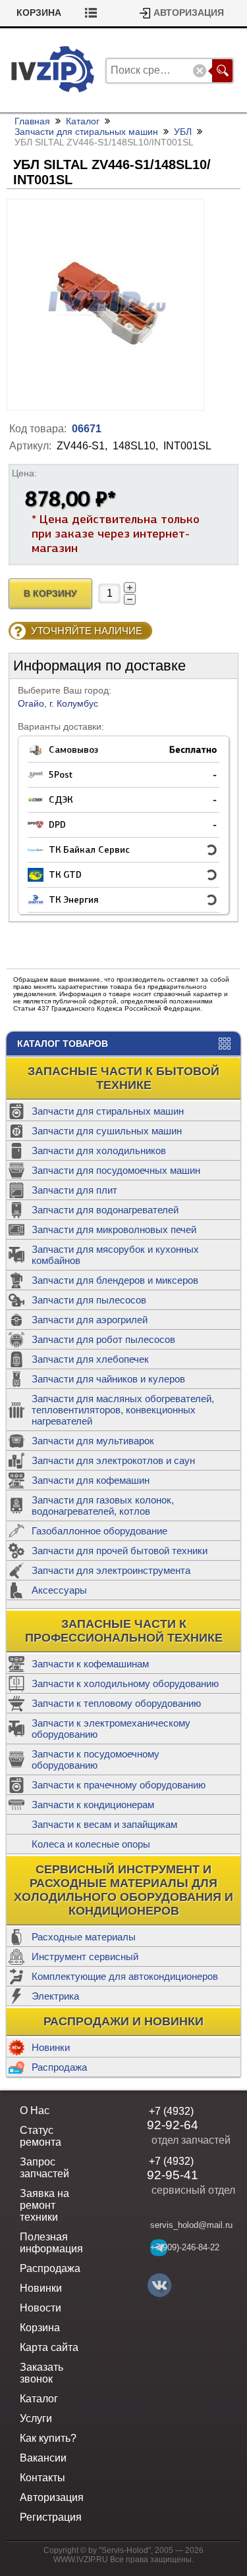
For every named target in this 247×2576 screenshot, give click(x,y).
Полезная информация (51, 2243)
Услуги (36, 2418)
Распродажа (59, 2067)
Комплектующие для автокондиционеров (125, 1976)
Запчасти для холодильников (99, 1150)
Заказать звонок (41, 2373)
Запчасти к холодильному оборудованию (125, 1683)
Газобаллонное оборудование (99, 1531)
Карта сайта (49, 2347)
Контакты (42, 2478)
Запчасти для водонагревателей (105, 1210)
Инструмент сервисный (85, 1957)
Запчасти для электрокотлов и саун (113, 1460)
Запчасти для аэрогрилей (90, 1320)
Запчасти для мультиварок (93, 1441)
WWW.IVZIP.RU (81, 2560)
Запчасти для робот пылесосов (103, 1339)
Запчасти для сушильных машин (107, 1131)
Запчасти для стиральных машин (108, 1111)
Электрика (55, 1996)
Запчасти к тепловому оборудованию (116, 1703)
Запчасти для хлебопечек (90, 1359)
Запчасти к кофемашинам (90, 1664)
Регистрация (51, 2517)
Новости (41, 2308)
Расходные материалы (84, 1937)
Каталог (83, 121)
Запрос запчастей (44, 2168)
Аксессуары (59, 1590)
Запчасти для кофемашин (91, 1480)
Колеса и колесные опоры (91, 1844)
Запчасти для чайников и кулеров (108, 1379)
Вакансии (43, 2458)
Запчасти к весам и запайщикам (104, 1824)
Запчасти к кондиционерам (93, 1805)
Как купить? (48, 2438)
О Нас (35, 2110)
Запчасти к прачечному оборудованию (119, 1785)
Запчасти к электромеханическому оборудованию (111, 1729)
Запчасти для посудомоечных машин (116, 1170)
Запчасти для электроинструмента (111, 1570)
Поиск (222, 71)
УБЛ (183, 132)
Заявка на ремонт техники (44, 2205)
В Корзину (50, 594)
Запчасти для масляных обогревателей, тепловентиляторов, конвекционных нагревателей (123, 1410)
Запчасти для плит (74, 1190)
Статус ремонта (41, 2136)
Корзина (39, 13)
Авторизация (189, 13)
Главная (32, 121)
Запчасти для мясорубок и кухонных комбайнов (115, 1255)
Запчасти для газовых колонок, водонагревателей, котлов (103, 1505)
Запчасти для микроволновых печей (114, 1229)
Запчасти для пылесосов (89, 1300)
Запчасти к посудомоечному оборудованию (96, 1759)
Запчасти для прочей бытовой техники (120, 1551)
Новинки (51, 2047)
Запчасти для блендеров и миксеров (115, 1280)
